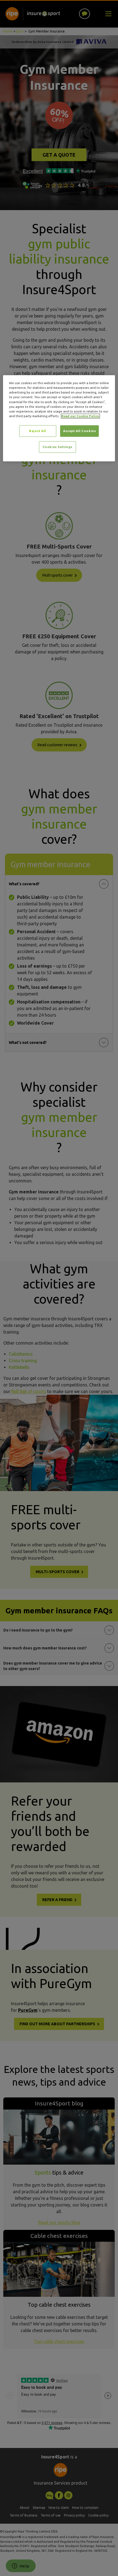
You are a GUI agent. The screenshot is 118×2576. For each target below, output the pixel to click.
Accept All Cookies (79, 431)
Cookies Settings (57, 447)
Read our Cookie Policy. (80, 416)
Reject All (38, 431)
